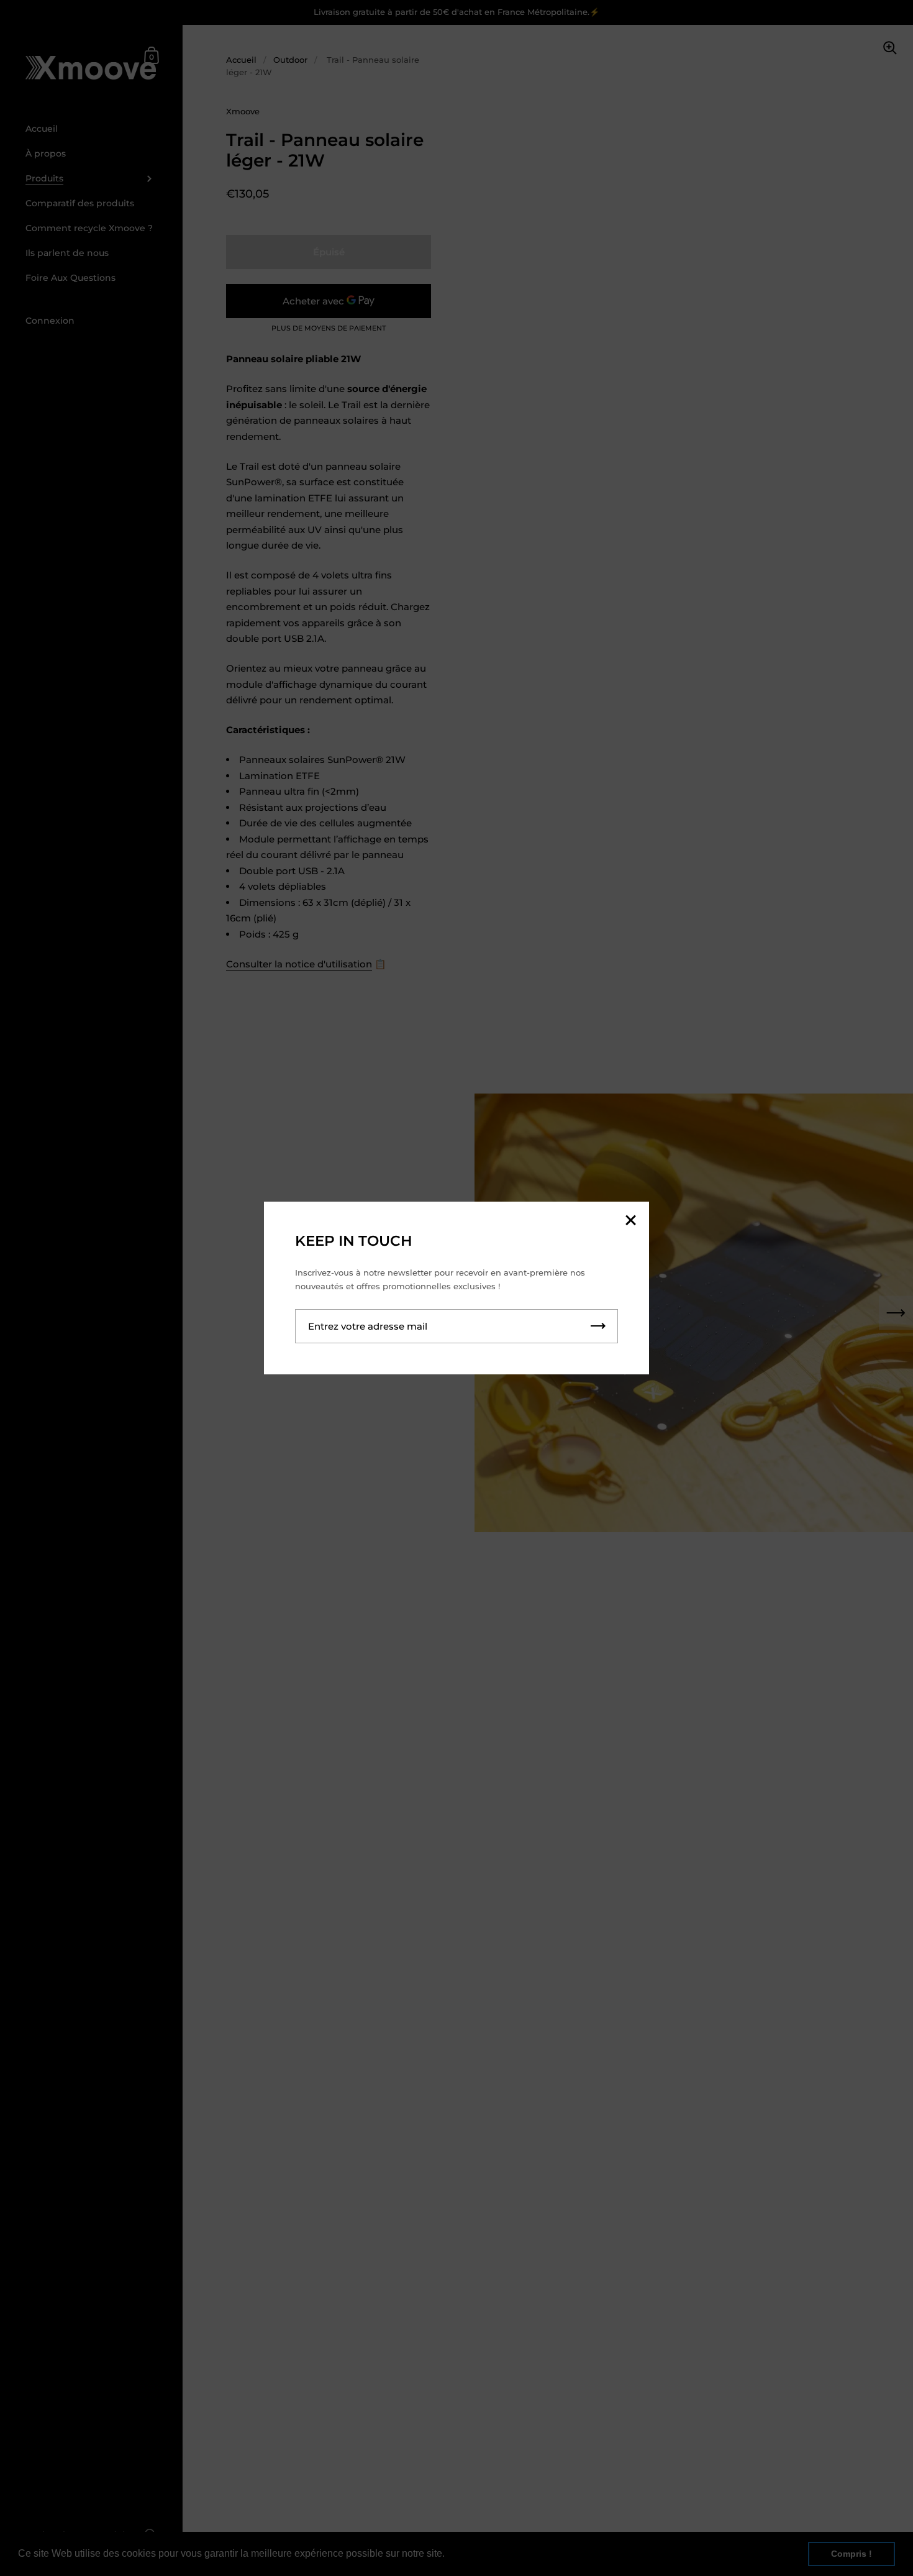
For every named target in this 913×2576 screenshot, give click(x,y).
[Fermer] (630, 1221)
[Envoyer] (598, 1326)
